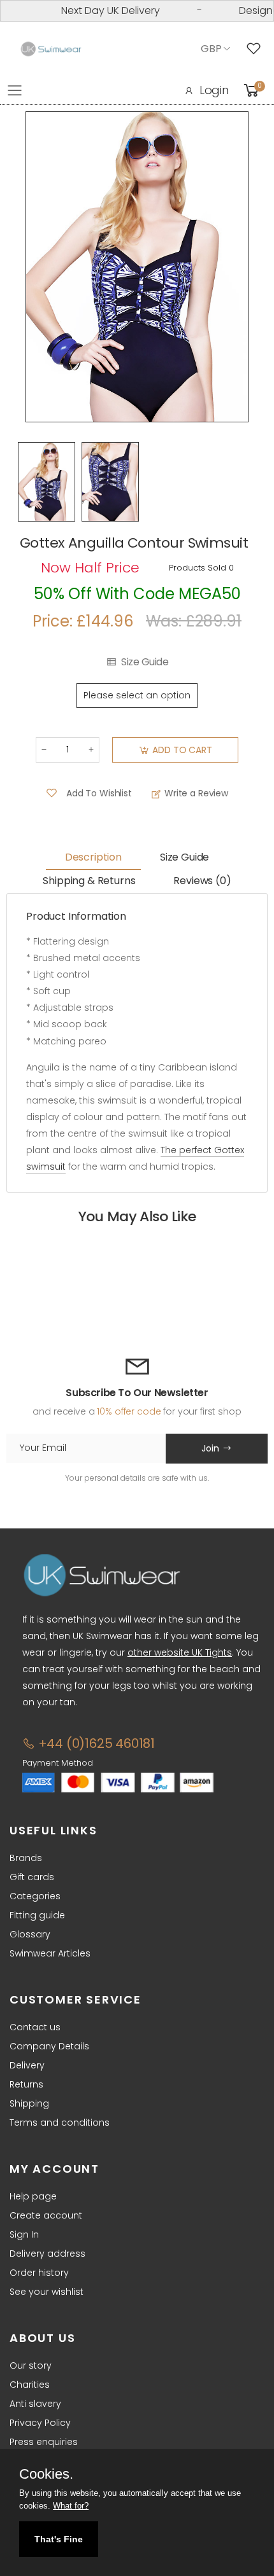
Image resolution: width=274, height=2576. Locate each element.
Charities (30, 2385)
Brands (26, 1858)
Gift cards (32, 1877)
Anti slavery (35, 2404)
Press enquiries (44, 2442)
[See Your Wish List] (257, 49)
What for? (71, 2506)
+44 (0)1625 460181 (95, 1743)
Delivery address (47, 2254)
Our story (31, 2365)
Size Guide (145, 662)
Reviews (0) (202, 881)
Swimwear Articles (50, 1953)
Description (93, 857)
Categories (35, 1896)
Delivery (27, 2065)
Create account (46, 2215)
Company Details (49, 2046)
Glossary (30, 1934)
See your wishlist (47, 2292)
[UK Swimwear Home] (51, 49)
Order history (39, 2273)
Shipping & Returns (89, 881)
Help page (33, 2196)
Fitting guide (37, 1915)
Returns (26, 2084)
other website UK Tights (180, 1652)
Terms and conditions (60, 2122)
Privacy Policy (40, 2423)
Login (214, 90)
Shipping (29, 2103)
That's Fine (59, 2539)
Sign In (24, 2234)
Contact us (35, 2027)
